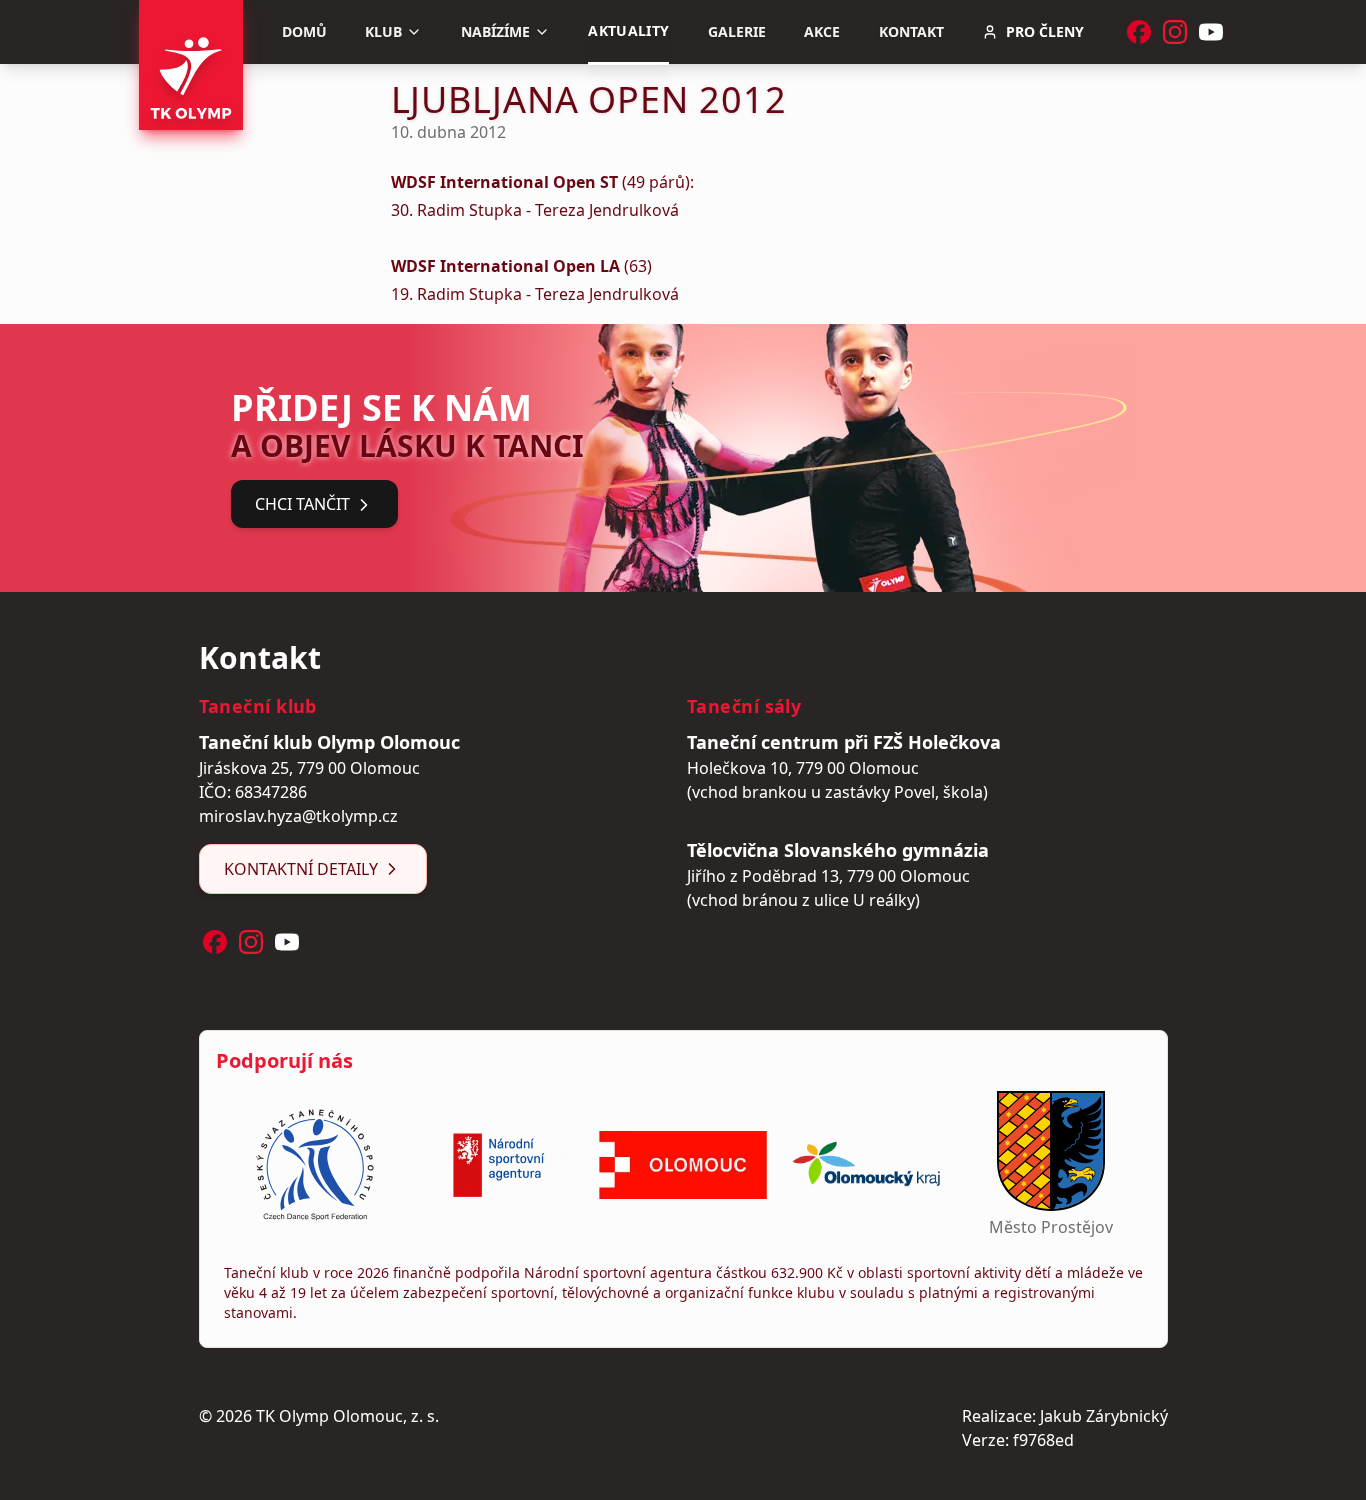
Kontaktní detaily (301, 869)
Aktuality (628, 30)
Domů (304, 31)
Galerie (737, 31)
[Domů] (191, 65)
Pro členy (1045, 31)
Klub (383, 31)
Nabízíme (495, 31)
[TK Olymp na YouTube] (1211, 32)
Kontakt (911, 31)
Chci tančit (302, 504)
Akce (822, 31)
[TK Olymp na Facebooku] (1139, 32)
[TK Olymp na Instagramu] (1175, 32)
